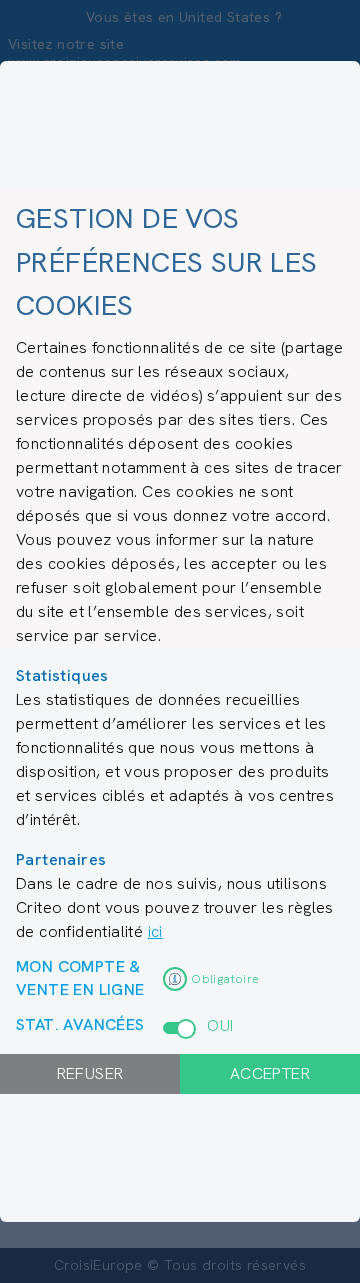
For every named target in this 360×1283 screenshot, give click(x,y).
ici (155, 931)
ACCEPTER (270, 1073)
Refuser (90, 1073)
